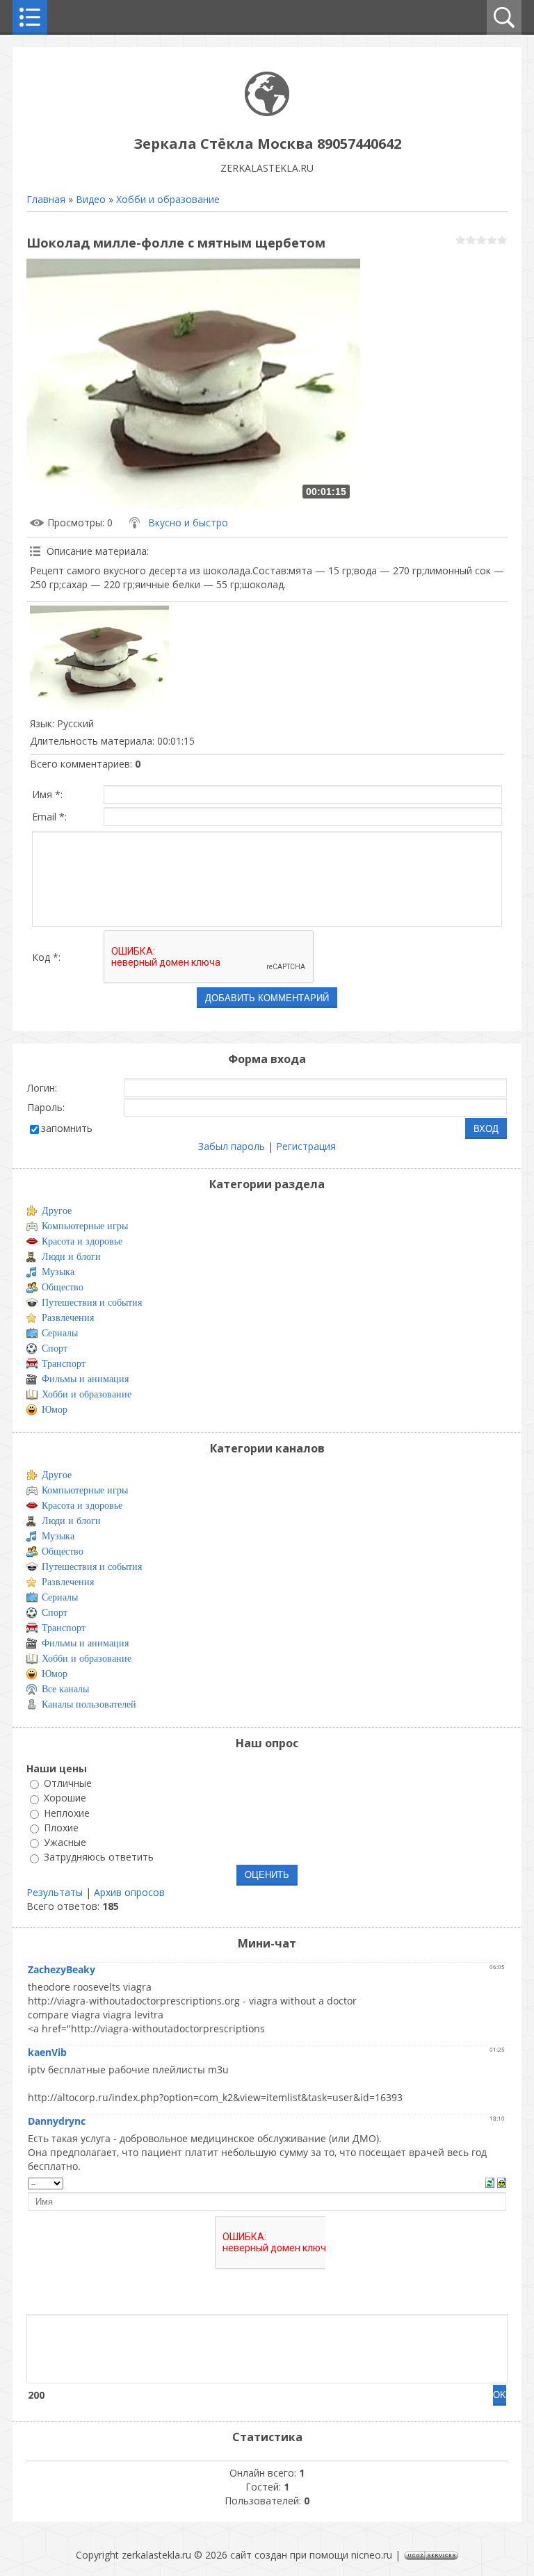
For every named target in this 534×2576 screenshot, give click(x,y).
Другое (57, 1211)
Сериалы (60, 1333)
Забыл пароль (232, 1146)
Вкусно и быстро (188, 523)
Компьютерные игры (85, 1226)
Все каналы (65, 1689)
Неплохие (67, 1813)
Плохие (61, 1828)
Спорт (55, 1348)
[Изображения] (99, 658)
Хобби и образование (168, 199)
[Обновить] (490, 2182)
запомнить (67, 1128)
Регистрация (306, 1146)
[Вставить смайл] (502, 2182)
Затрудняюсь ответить (99, 1857)
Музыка (58, 1272)
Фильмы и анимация (85, 1379)
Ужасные (65, 1842)
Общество (63, 1287)
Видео (91, 199)
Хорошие (65, 1798)
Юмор (55, 1410)
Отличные (68, 1783)
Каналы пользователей (89, 1704)
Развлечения (68, 1318)
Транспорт (64, 1364)
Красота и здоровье (82, 1241)
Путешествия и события (92, 1303)
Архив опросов (129, 1892)
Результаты (55, 1892)
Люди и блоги (71, 1257)
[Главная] (267, 112)
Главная (46, 199)
